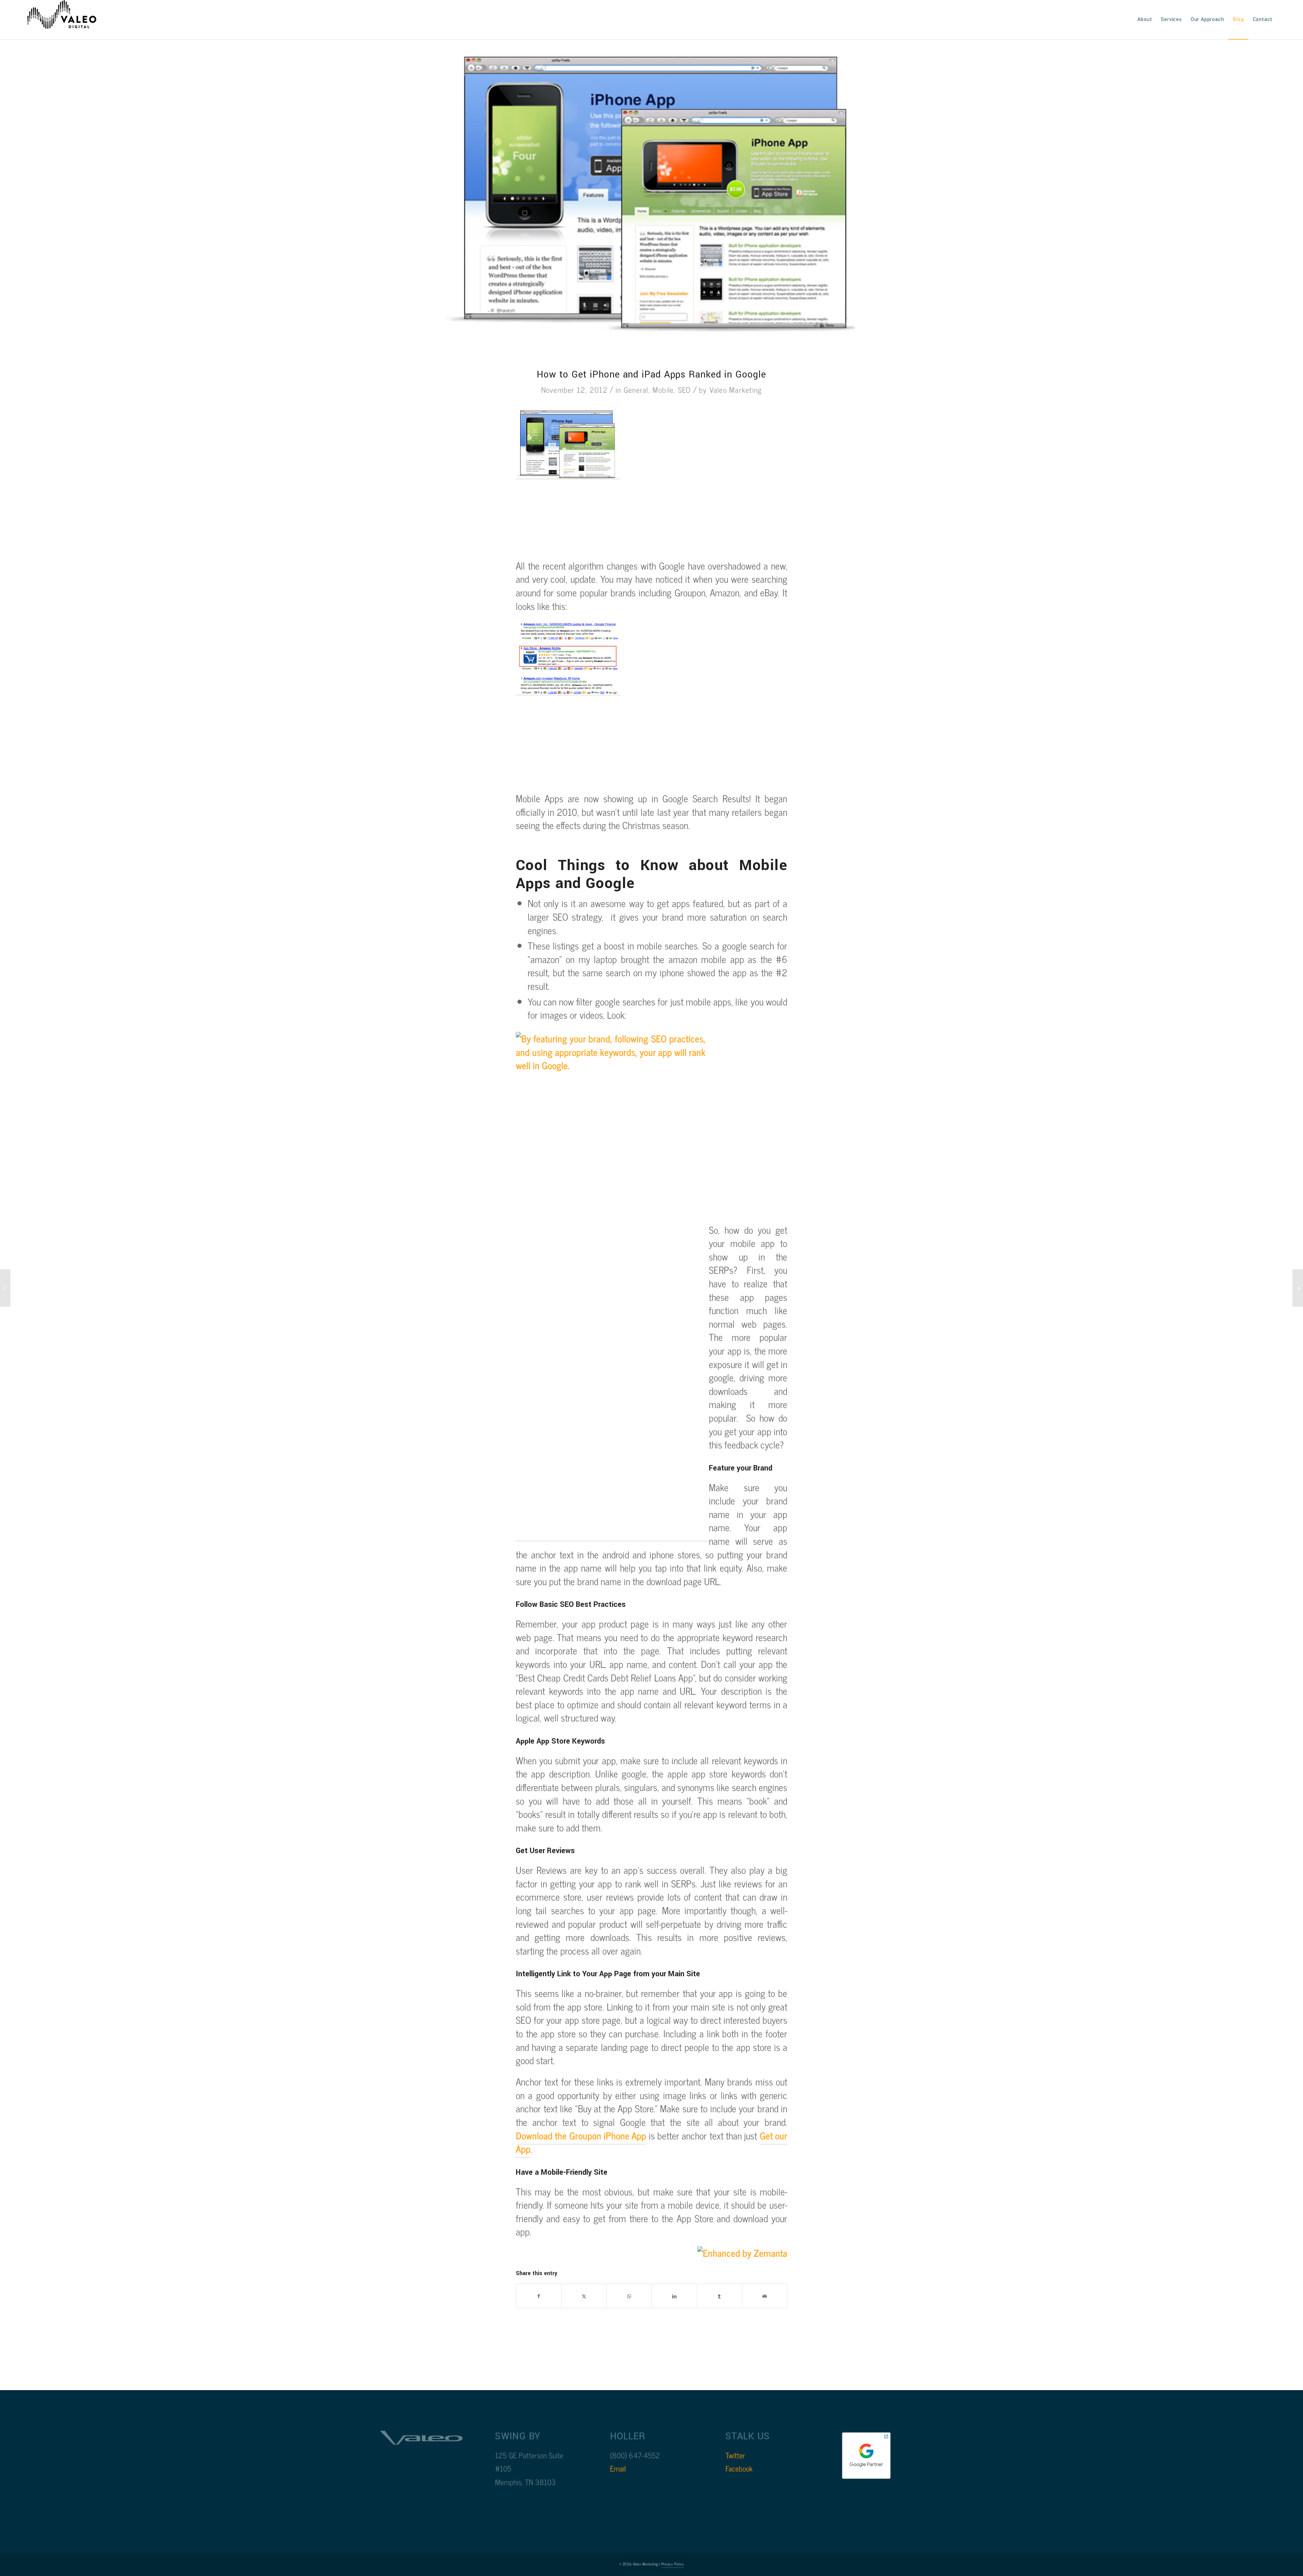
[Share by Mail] (764, 2296)
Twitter (735, 2455)
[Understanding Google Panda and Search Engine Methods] (1298, 1288)
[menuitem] (1145, 20)
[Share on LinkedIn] (674, 2296)
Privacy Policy (673, 2564)
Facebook (739, 2468)
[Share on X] (584, 2296)
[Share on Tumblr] (719, 2296)
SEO (685, 390)
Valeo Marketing (736, 390)
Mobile (663, 390)
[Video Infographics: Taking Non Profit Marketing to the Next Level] (5, 1288)
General (636, 390)
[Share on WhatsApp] (629, 2296)
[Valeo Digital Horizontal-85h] (69, 20)
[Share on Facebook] (539, 2296)
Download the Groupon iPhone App (581, 2135)
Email (618, 2468)
